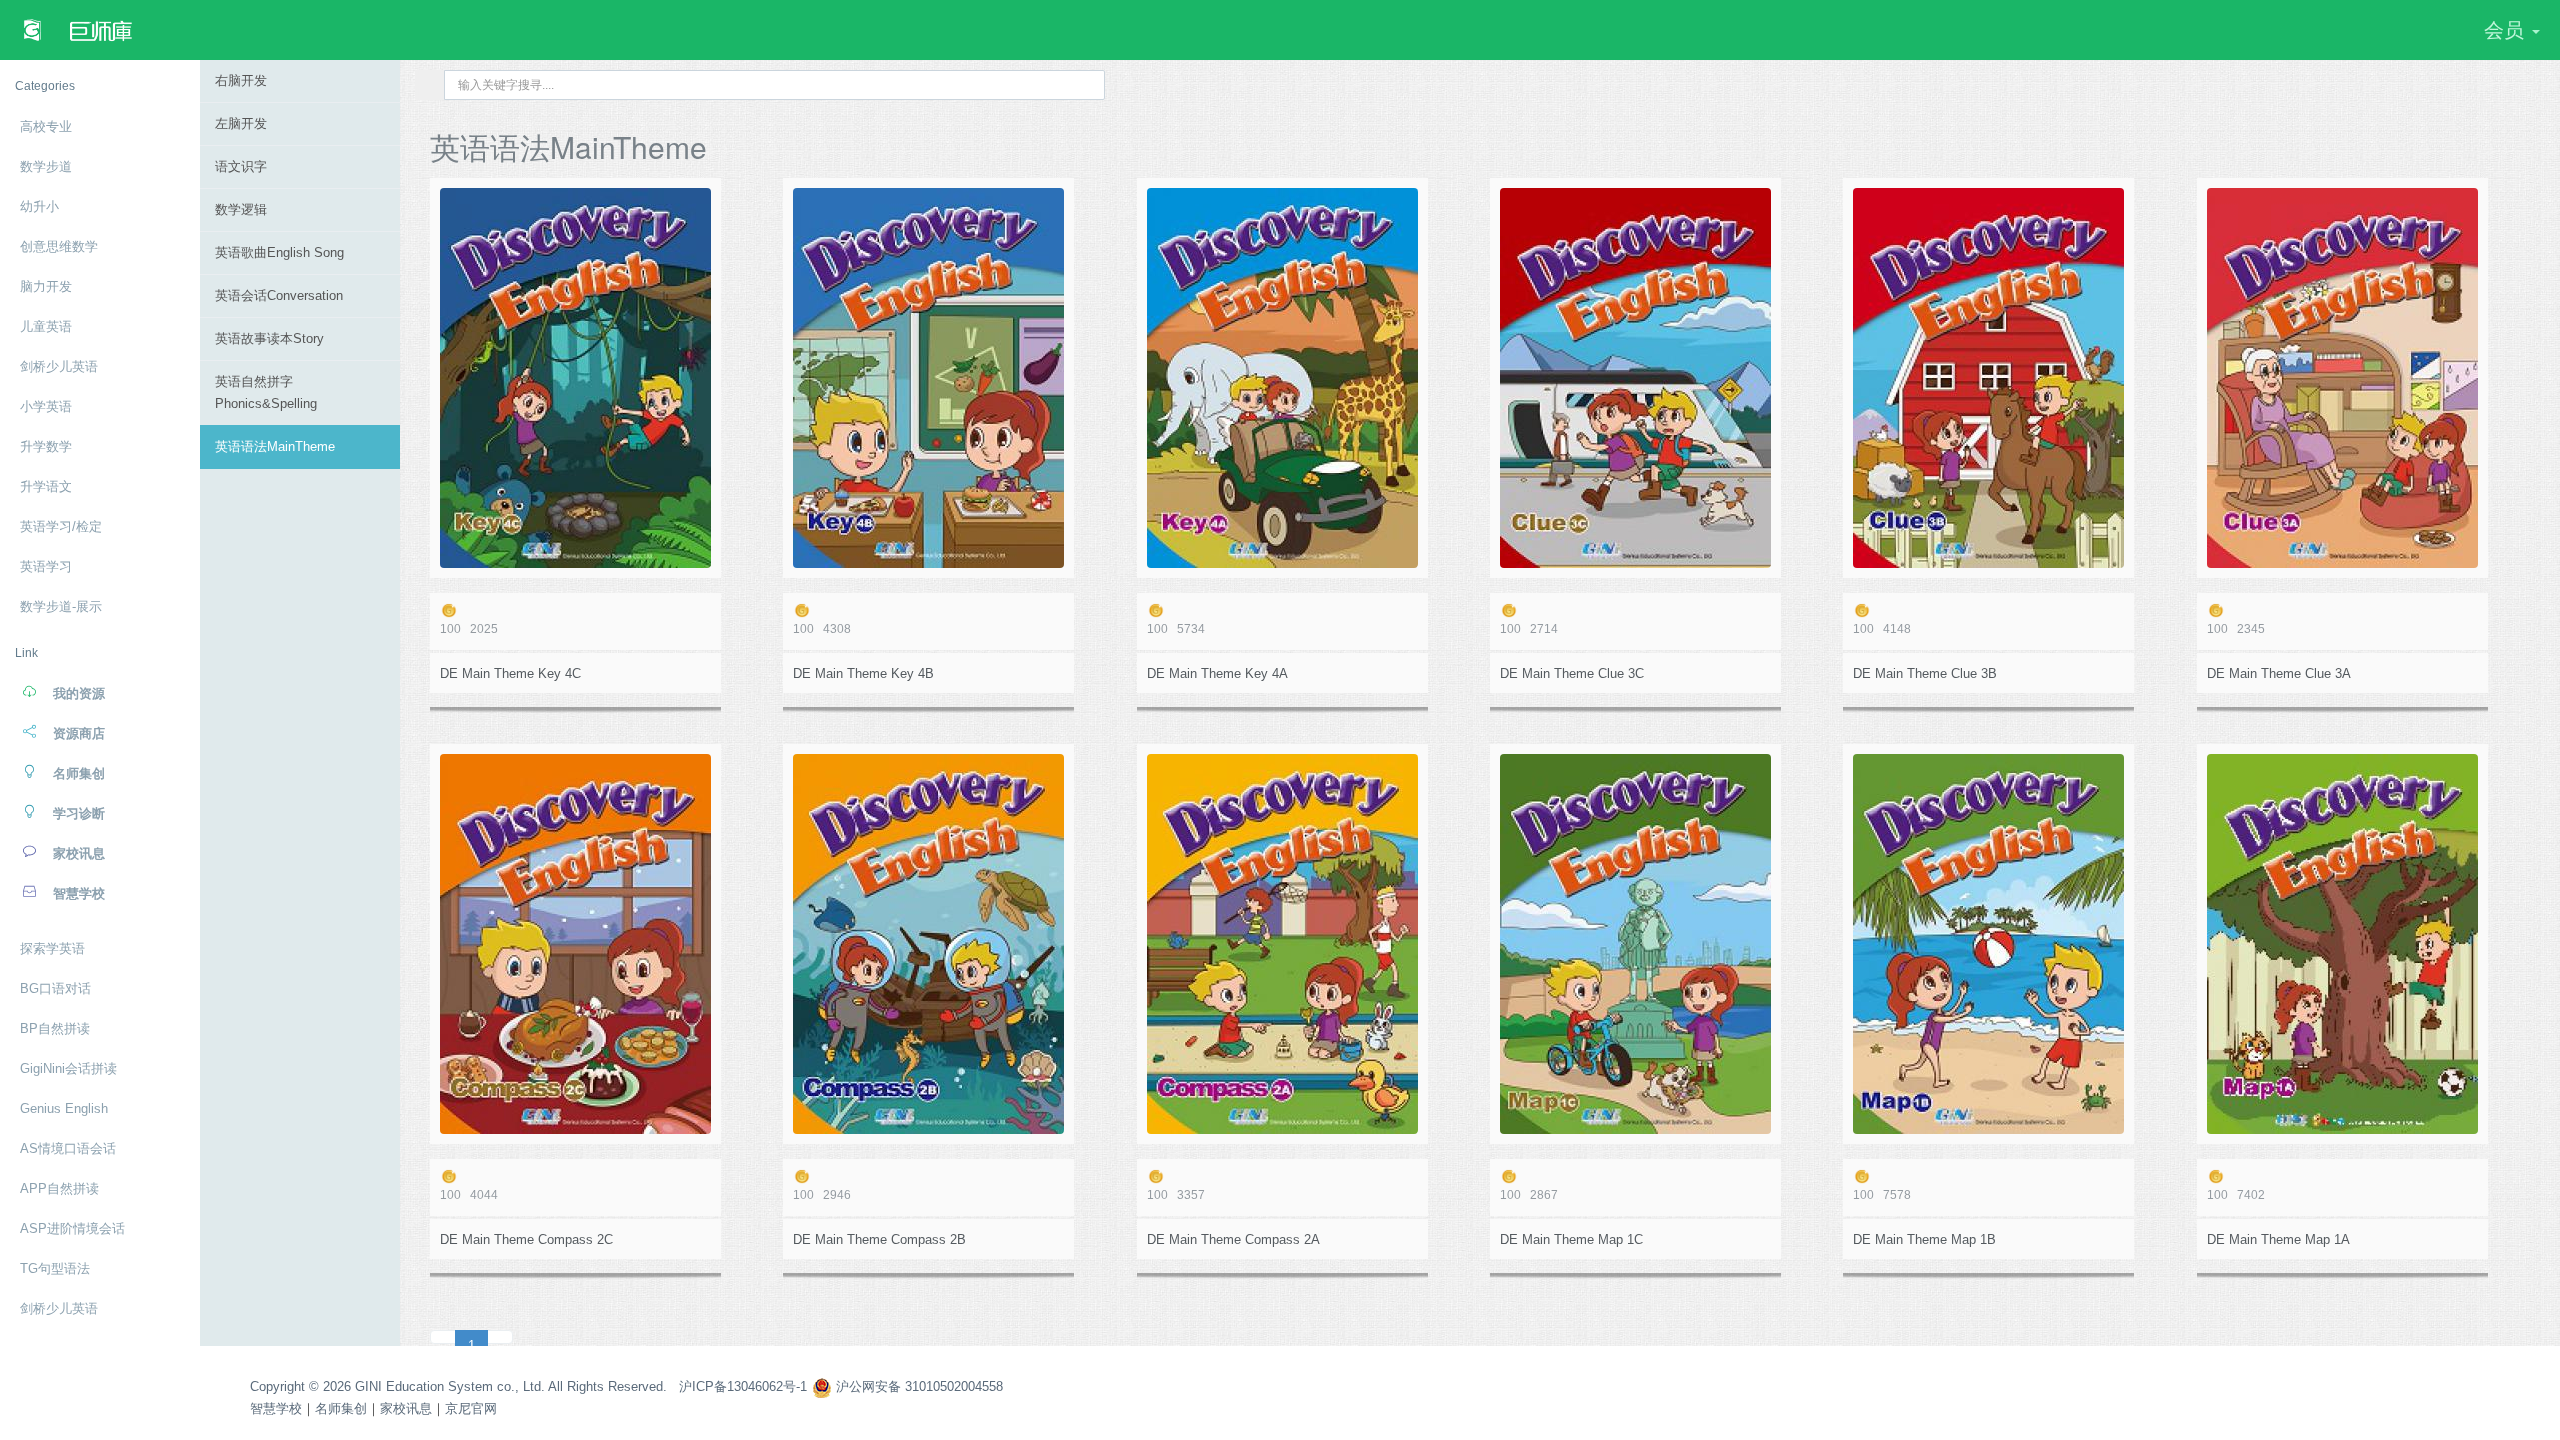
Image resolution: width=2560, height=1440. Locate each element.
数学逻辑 (241, 209)
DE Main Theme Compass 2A (1233, 1239)
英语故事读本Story (269, 338)
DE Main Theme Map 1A (2278, 1239)
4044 (469, 1195)
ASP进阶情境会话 (72, 1228)
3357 (1176, 1195)
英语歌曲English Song (279, 252)
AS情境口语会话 (68, 1148)
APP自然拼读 (59, 1188)
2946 (822, 1195)
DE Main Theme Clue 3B (1925, 673)
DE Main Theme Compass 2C (526, 1239)
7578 (1882, 1195)
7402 (2236, 1195)
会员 (2507, 30)
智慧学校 (276, 1408)
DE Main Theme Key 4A (1217, 673)
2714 (1529, 629)
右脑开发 (241, 80)
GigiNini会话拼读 (68, 1068)
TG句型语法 (55, 1268)
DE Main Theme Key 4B (863, 673)
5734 (1176, 629)
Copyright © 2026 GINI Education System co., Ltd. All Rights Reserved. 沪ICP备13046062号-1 (528, 1386)
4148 (1882, 629)
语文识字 (241, 166)
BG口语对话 (55, 988)
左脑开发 (241, 123)
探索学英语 (52, 948)
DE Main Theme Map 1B (1924, 1239)
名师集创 (341, 1408)
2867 (1529, 1195)
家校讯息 (406, 1408)
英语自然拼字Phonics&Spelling (266, 392)
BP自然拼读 (55, 1028)
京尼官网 (471, 1408)
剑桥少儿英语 (59, 1308)
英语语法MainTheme (275, 446)
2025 (469, 629)
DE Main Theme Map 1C (1571, 1239)
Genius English (64, 1108)
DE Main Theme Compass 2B (879, 1239)
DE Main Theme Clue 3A (2279, 673)
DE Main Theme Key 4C (510, 673)
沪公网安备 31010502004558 (917, 1386)
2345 (2236, 629)
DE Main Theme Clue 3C (1572, 673)
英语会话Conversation (279, 295)
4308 (822, 629)
